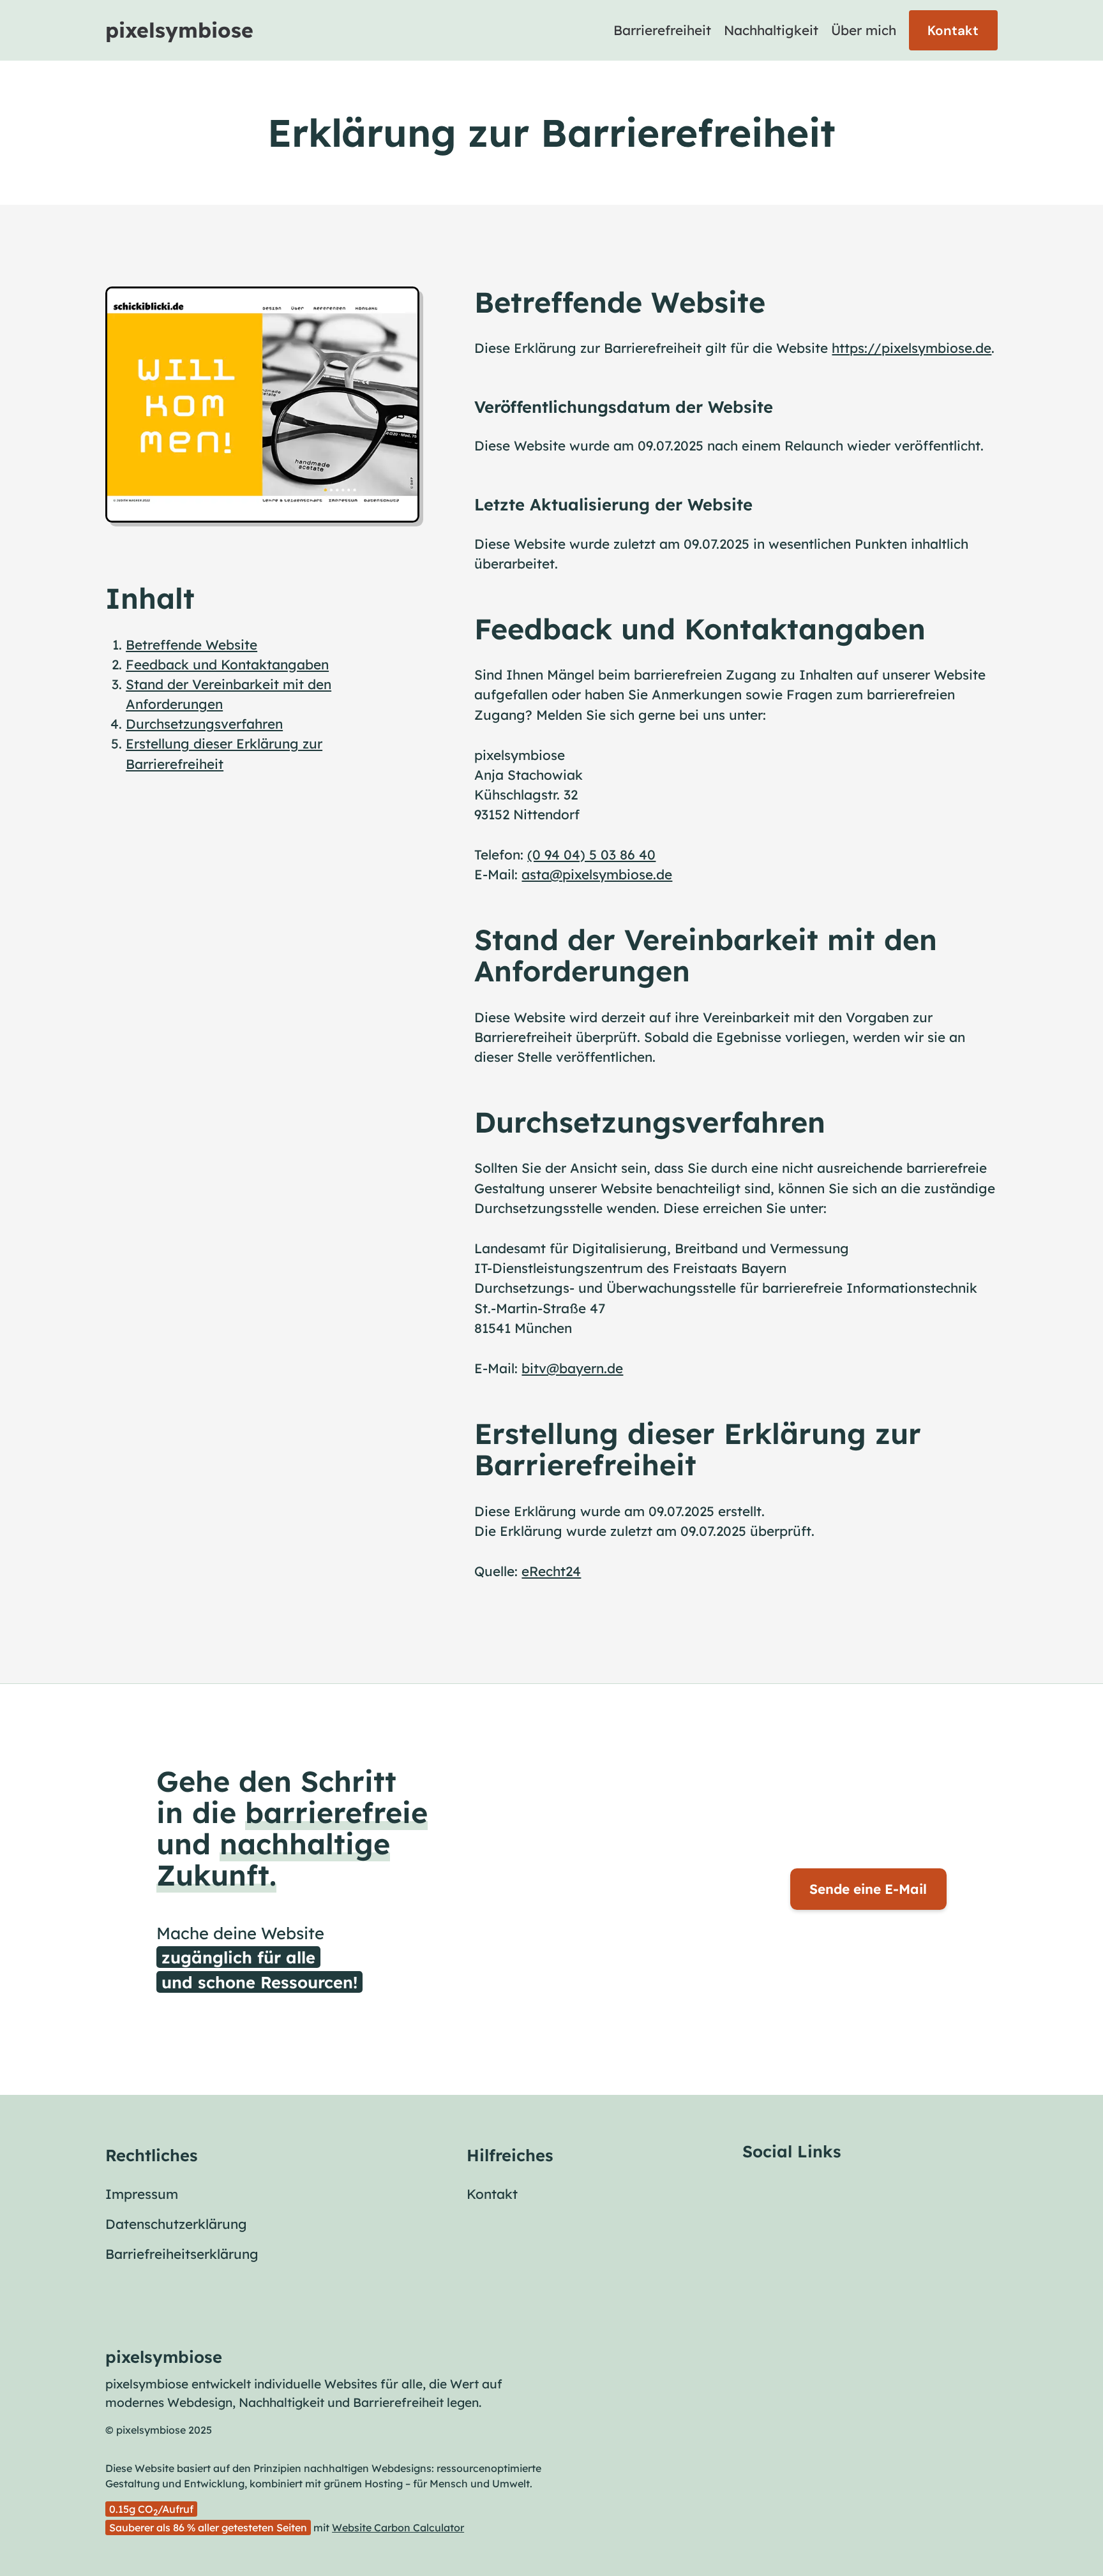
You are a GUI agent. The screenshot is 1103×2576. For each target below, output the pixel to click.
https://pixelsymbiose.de (912, 348)
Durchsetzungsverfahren (204, 724)
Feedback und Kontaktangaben (227, 664)
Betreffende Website (191, 644)
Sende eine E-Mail (868, 1889)
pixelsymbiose (179, 30)
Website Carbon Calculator (398, 2528)
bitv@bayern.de (572, 1368)
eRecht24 (551, 1571)
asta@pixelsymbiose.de (597, 874)
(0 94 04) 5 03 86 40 (591, 854)
